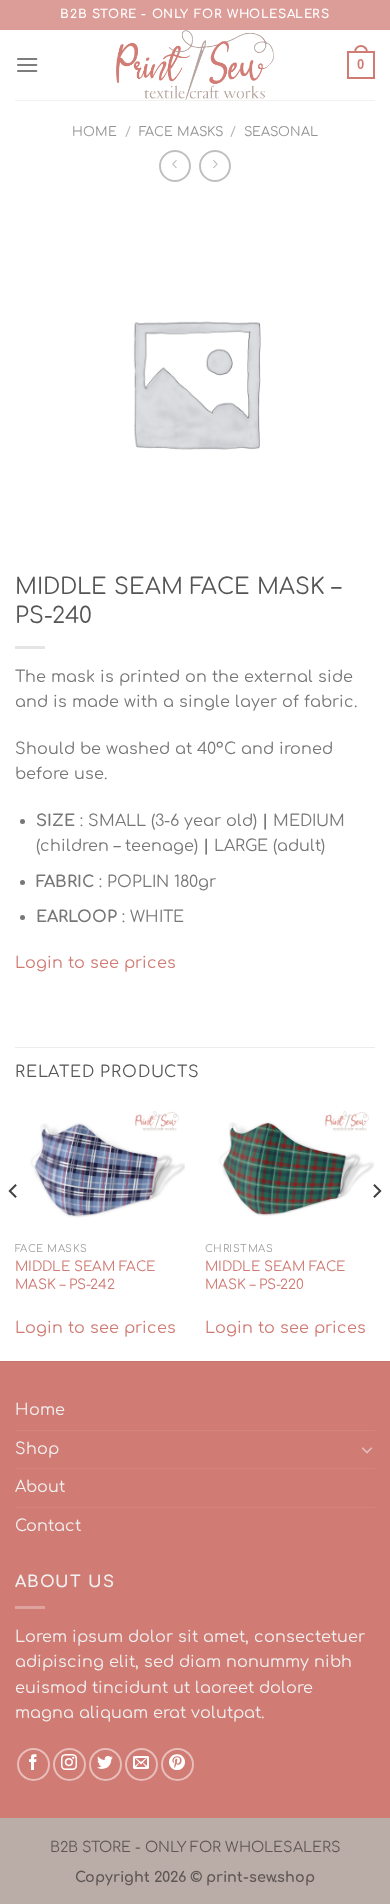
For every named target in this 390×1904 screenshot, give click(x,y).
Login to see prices (95, 963)
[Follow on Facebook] (33, 1764)
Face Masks (181, 132)
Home (94, 132)
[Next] (376, 1231)
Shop (37, 1449)
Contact (48, 1526)
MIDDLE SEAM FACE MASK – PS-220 (275, 1275)
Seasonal (281, 132)
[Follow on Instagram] (69, 1764)
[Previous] (14, 1231)
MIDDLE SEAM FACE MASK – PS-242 (85, 1275)
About (40, 1487)
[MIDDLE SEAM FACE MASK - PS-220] (290, 1169)
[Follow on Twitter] (105, 1764)
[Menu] (27, 64)
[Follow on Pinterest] (177, 1764)
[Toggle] (367, 1449)
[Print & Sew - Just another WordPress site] (195, 65)
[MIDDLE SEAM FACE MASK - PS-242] (100, 1169)
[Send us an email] (141, 1764)
